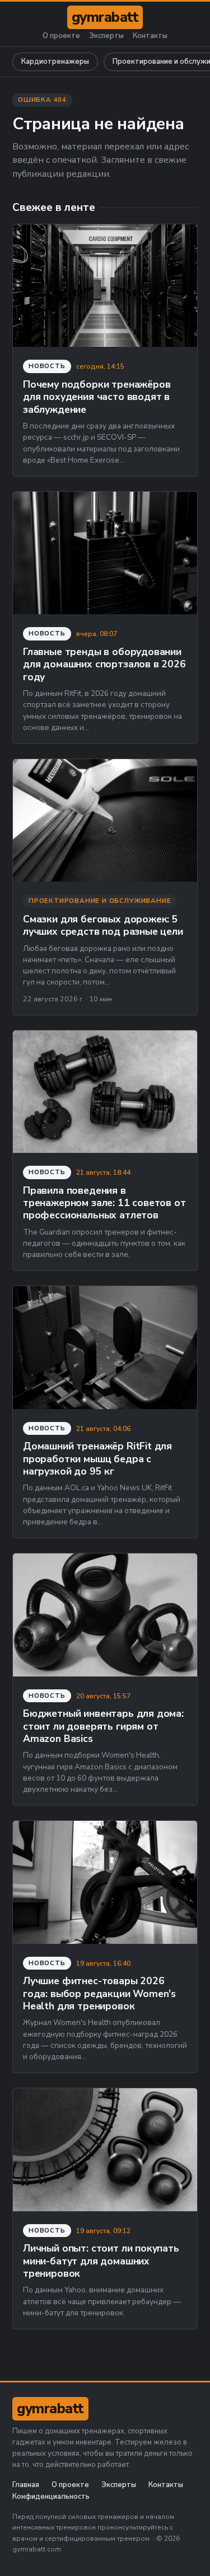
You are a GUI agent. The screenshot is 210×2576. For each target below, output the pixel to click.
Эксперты (106, 36)
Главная (26, 2485)
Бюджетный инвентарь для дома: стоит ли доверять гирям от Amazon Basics (103, 1726)
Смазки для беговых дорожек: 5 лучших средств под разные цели (103, 925)
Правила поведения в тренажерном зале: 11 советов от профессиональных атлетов (104, 1203)
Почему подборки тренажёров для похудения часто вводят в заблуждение (97, 397)
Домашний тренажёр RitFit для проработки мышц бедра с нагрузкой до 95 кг (97, 1459)
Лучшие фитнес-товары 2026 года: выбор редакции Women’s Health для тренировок (99, 1993)
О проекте (61, 36)
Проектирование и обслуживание (100, 901)
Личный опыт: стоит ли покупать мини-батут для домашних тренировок (101, 2261)
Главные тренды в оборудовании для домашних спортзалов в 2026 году (104, 664)
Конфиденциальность (51, 2497)
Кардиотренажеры (55, 62)
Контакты (150, 36)
